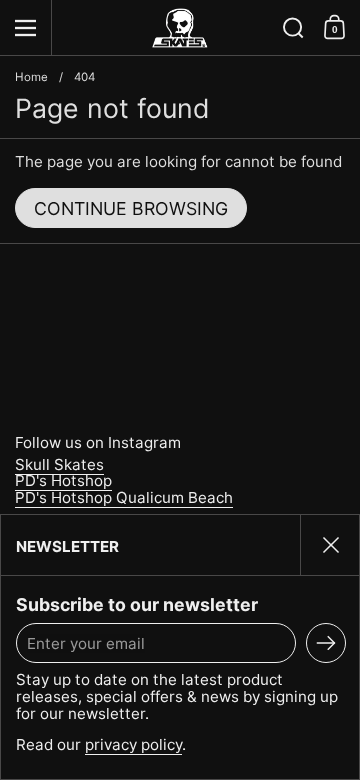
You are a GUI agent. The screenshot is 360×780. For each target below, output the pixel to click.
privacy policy (133, 744)
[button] (293, 28)
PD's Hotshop (63, 480)
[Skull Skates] (180, 28)
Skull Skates (59, 464)
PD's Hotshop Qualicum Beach (124, 497)
